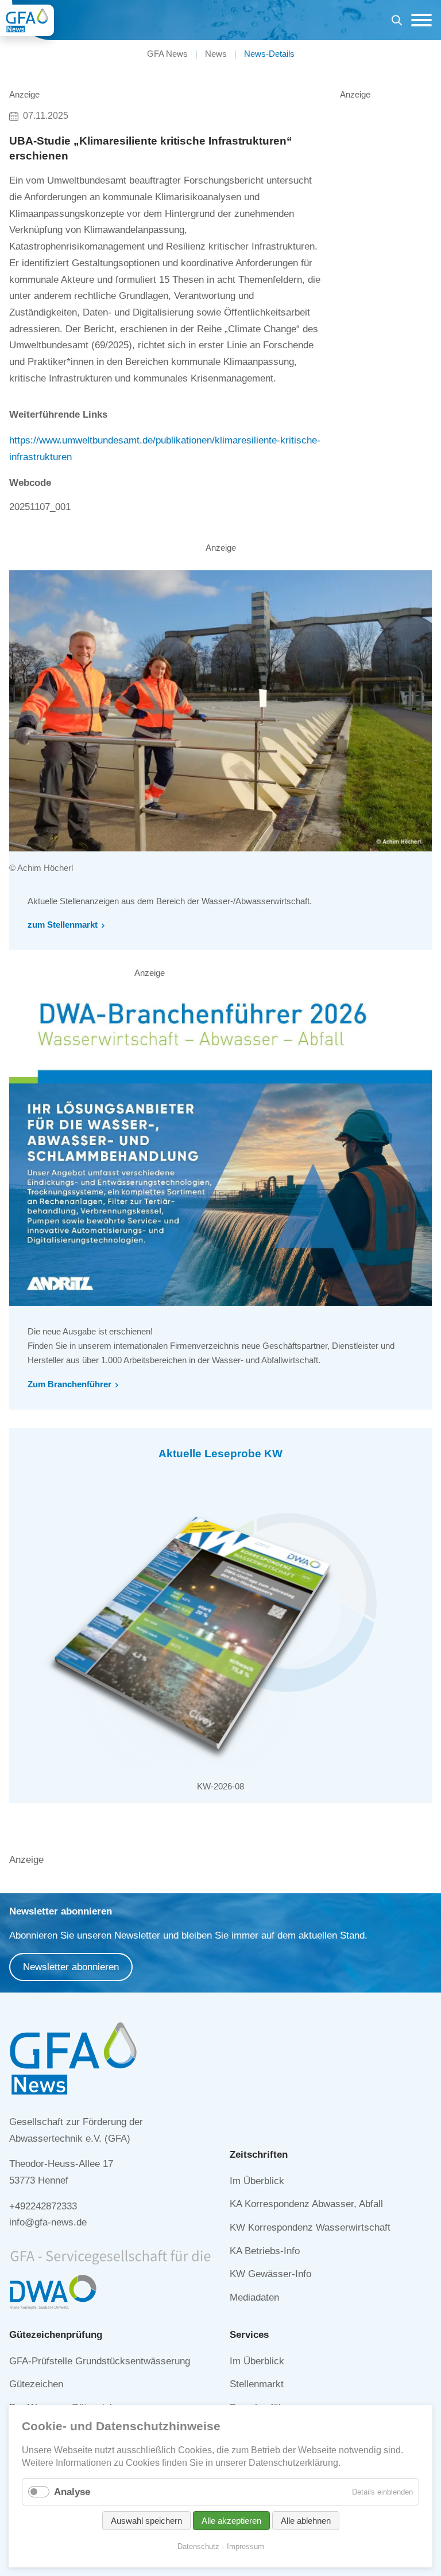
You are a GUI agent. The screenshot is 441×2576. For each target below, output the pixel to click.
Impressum (245, 2546)
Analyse (72, 2492)
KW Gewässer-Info (270, 2274)
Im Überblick (257, 2181)
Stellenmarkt (257, 2384)
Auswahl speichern (146, 2521)
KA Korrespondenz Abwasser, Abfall (306, 2204)
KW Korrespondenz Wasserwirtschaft (310, 2227)
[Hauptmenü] (419, 20)
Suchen (397, 22)
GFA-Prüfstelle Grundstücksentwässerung (100, 2361)
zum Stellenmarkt (63, 925)
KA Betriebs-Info (265, 2251)
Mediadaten (254, 2297)
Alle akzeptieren (231, 2521)
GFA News (167, 54)
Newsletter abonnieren (71, 1967)
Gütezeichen (36, 2384)
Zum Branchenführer (69, 1384)
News (216, 54)
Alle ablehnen (306, 2521)
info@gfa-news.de (48, 2222)
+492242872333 (43, 2206)
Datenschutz (198, 2546)
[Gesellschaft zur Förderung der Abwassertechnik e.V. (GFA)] (27, 20)
